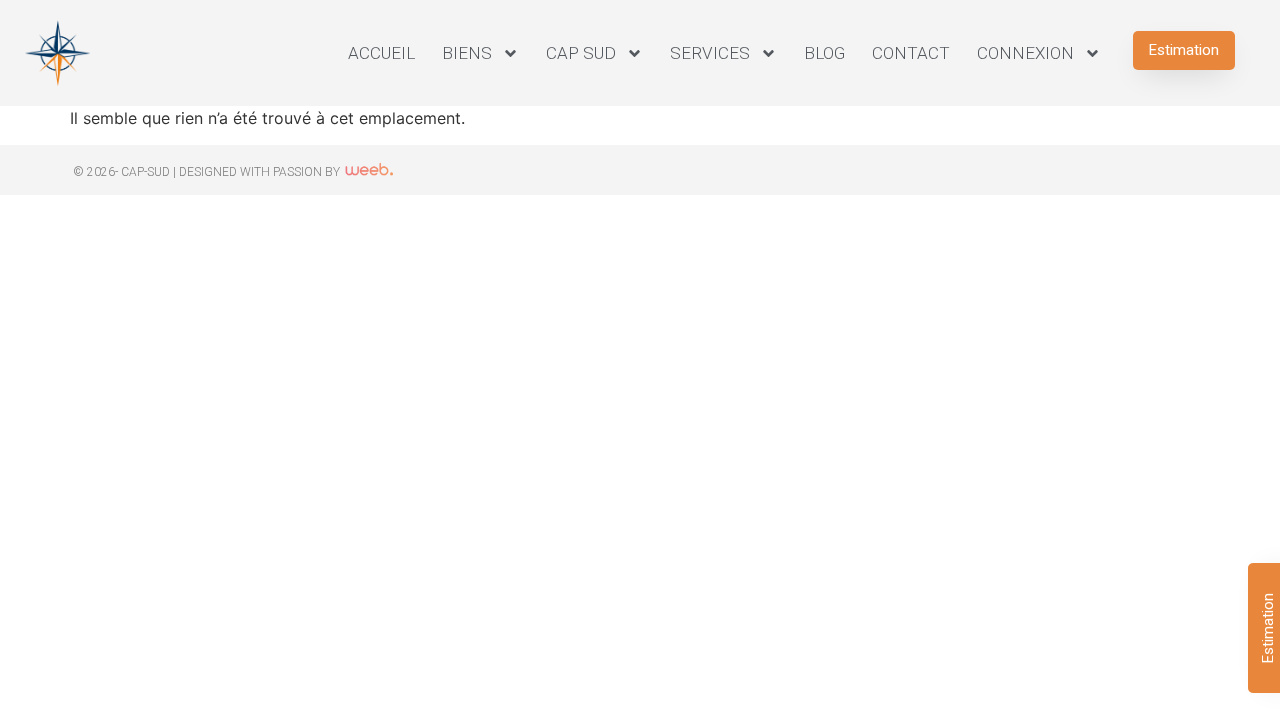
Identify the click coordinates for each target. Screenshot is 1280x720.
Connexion (1025, 53)
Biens (467, 53)
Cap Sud (581, 53)
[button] (1184, 50)
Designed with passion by (261, 172)
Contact (911, 53)
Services (710, 53)
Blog (824, 53)
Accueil (381, 53)
